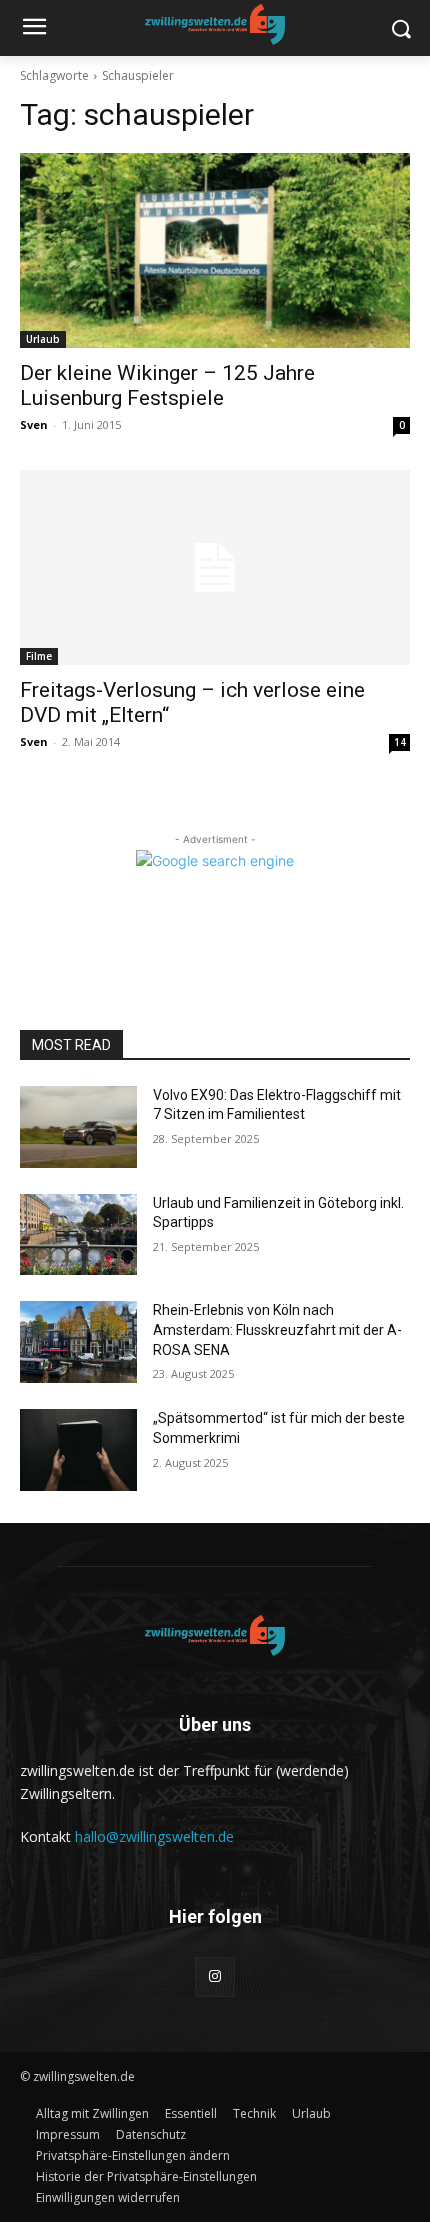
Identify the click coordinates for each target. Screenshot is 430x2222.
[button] (133, 2155)
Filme (39, 656)
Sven (34, 424)
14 (400, 742)
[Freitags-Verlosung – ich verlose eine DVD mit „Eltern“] (215, 567)
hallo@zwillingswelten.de (154, 1836)
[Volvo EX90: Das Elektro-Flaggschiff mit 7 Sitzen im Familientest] (78, 1127)
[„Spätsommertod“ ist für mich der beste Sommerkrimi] (78, 1450)
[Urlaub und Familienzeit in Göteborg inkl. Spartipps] (78, 1235)
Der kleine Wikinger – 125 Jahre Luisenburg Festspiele (167, 385)
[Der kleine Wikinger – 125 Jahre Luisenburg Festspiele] (215, 250)
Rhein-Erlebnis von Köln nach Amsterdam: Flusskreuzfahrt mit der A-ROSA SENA (277, 1329)
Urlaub (43, 339)
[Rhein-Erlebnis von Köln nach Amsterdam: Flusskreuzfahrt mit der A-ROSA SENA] (78, 1342)
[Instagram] (214, 1976)
